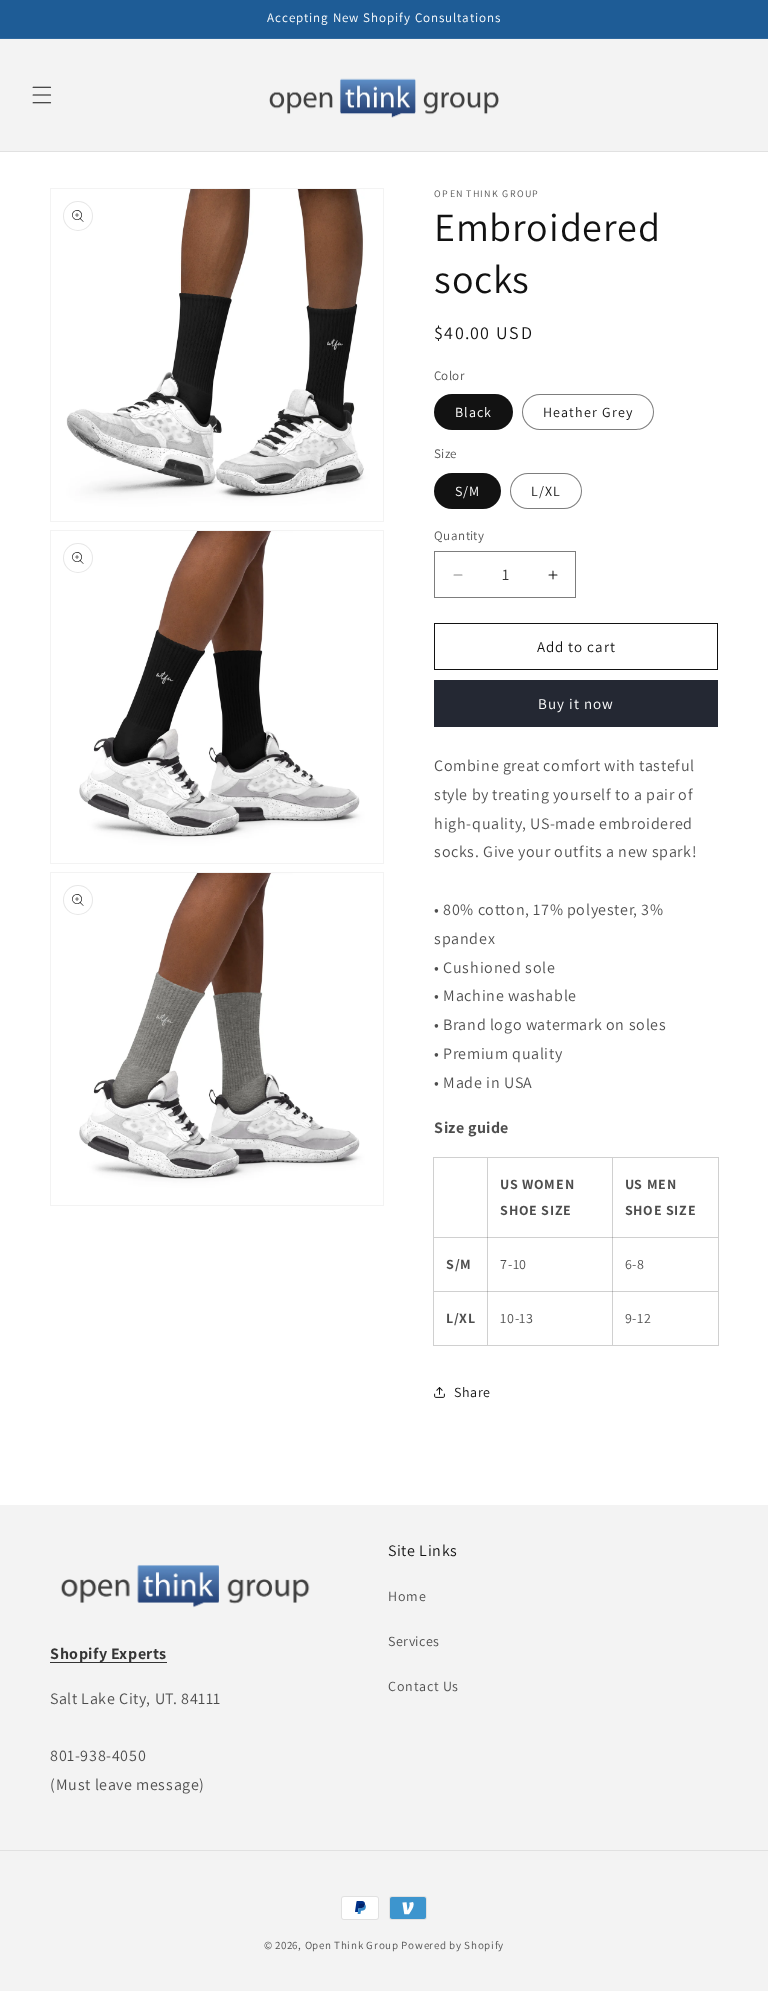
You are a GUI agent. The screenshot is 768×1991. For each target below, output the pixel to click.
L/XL (546, 491)
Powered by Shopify (452, 1945)
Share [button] (472, 1392)
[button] (42, 95)
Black (473, 412)
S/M (467, 491)
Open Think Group (352, 1945)
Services (414, 1641)
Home (407, 1596)
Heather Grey (588, 412)
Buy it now (576, 703)
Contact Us (423, 1686)
